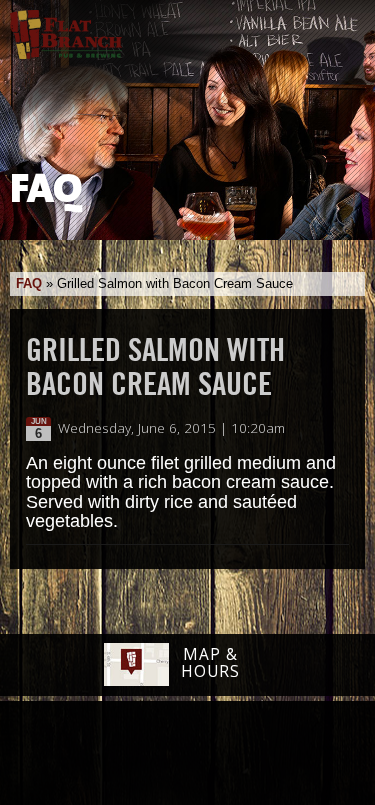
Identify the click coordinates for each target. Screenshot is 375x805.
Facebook (59, 755)
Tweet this (316, 429)
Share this (337, 429)
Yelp (239, 754)
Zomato (312, 754)
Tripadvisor (166, 752)
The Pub (110, 755)
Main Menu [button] (342, 27)
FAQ (29, 283)
